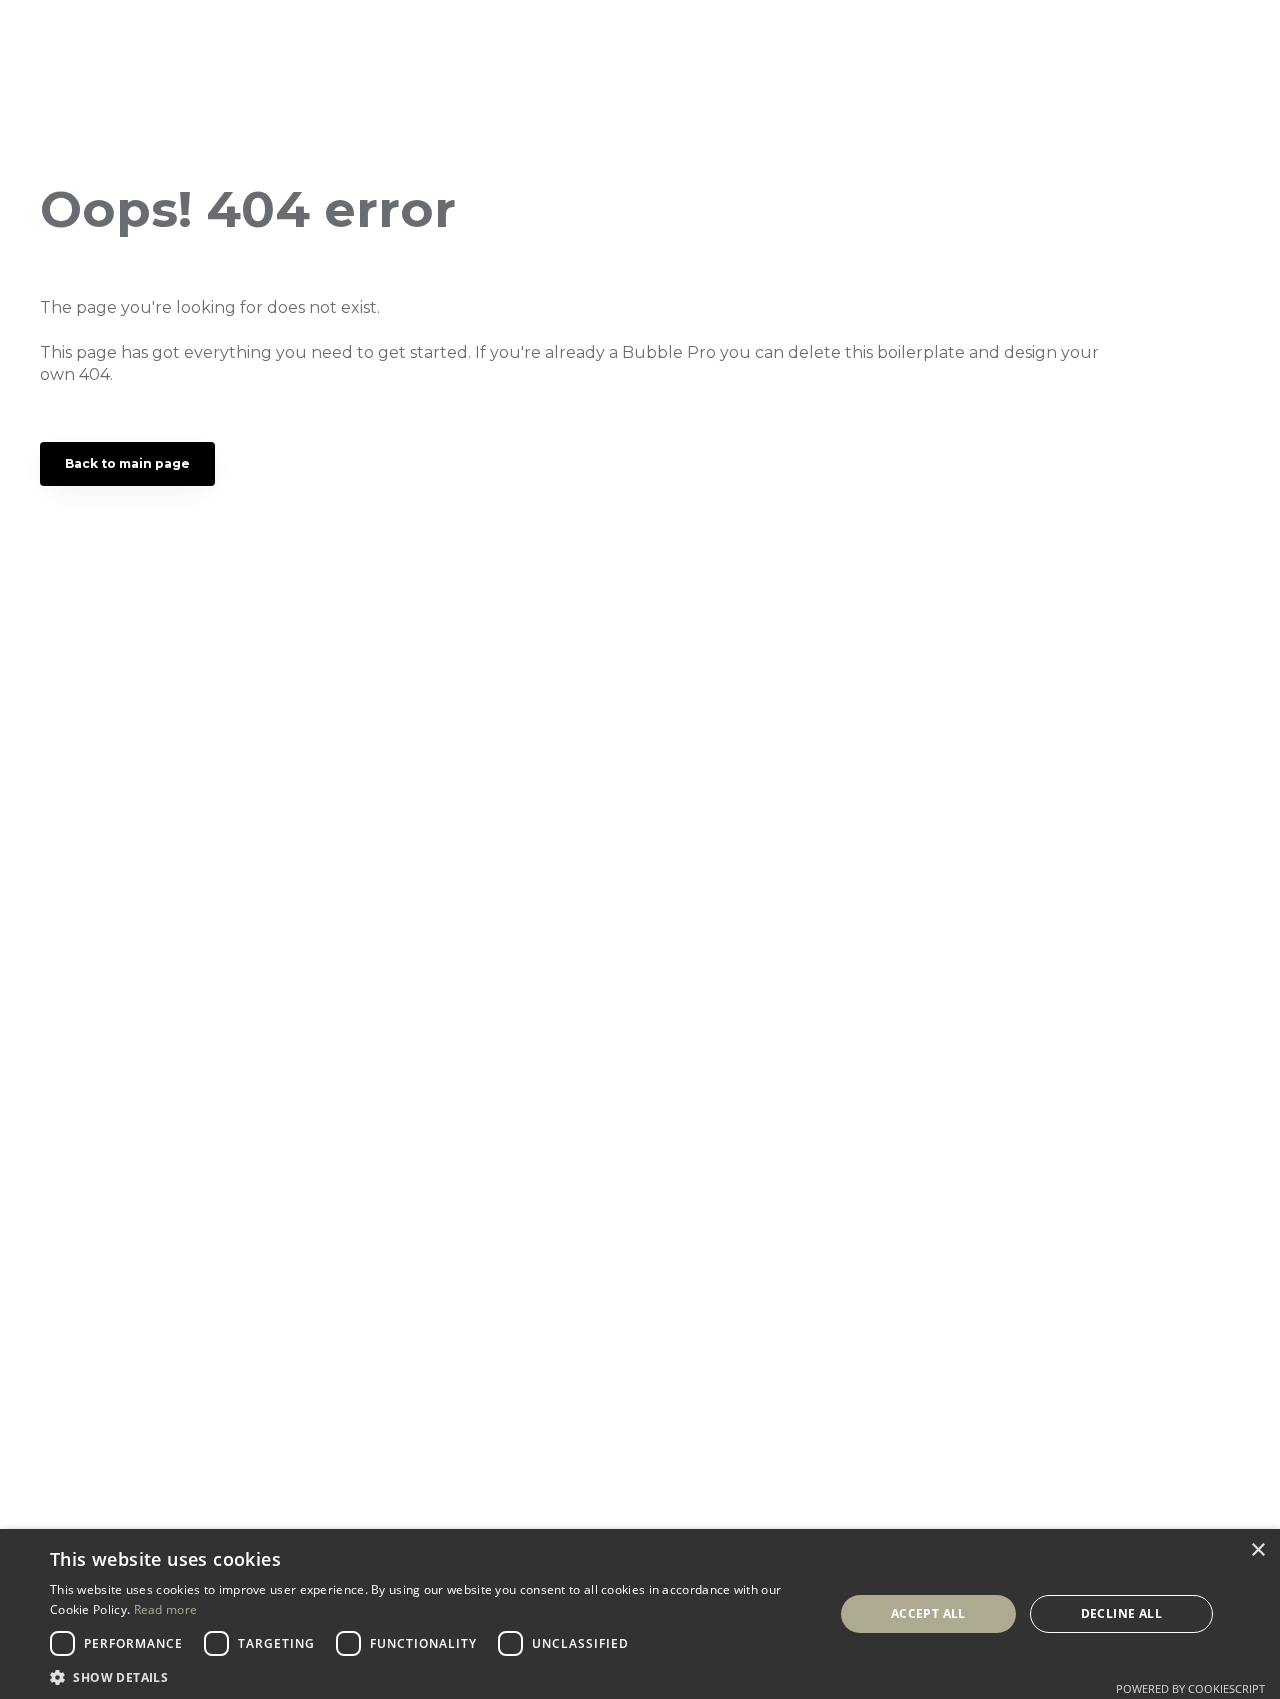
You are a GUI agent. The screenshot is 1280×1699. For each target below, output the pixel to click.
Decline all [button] (1121, 1613)
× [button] (1257, 1550)
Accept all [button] (928, 1613)
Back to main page (127, 463)
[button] (430, 1675)
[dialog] (640, 1614)
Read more (166, 1609)
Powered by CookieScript (1190, 1688)
